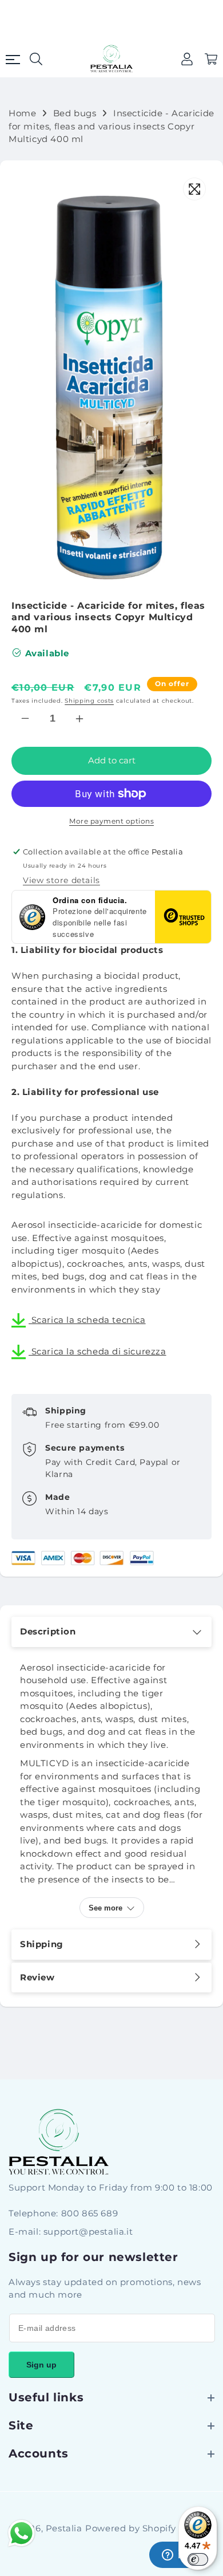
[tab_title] (111, 1632)
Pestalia (64, 2528)
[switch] (198, 2559)
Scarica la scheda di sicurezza (97, 1351)
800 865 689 (90, 2213)
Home (22, 113)
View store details (61, 880)
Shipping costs (89, 701)
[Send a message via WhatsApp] (21, 2533)
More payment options (111, 821)
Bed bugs (75, 113)
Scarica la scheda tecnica (87, 1320)
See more (105, 1908)
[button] (211, 59)
